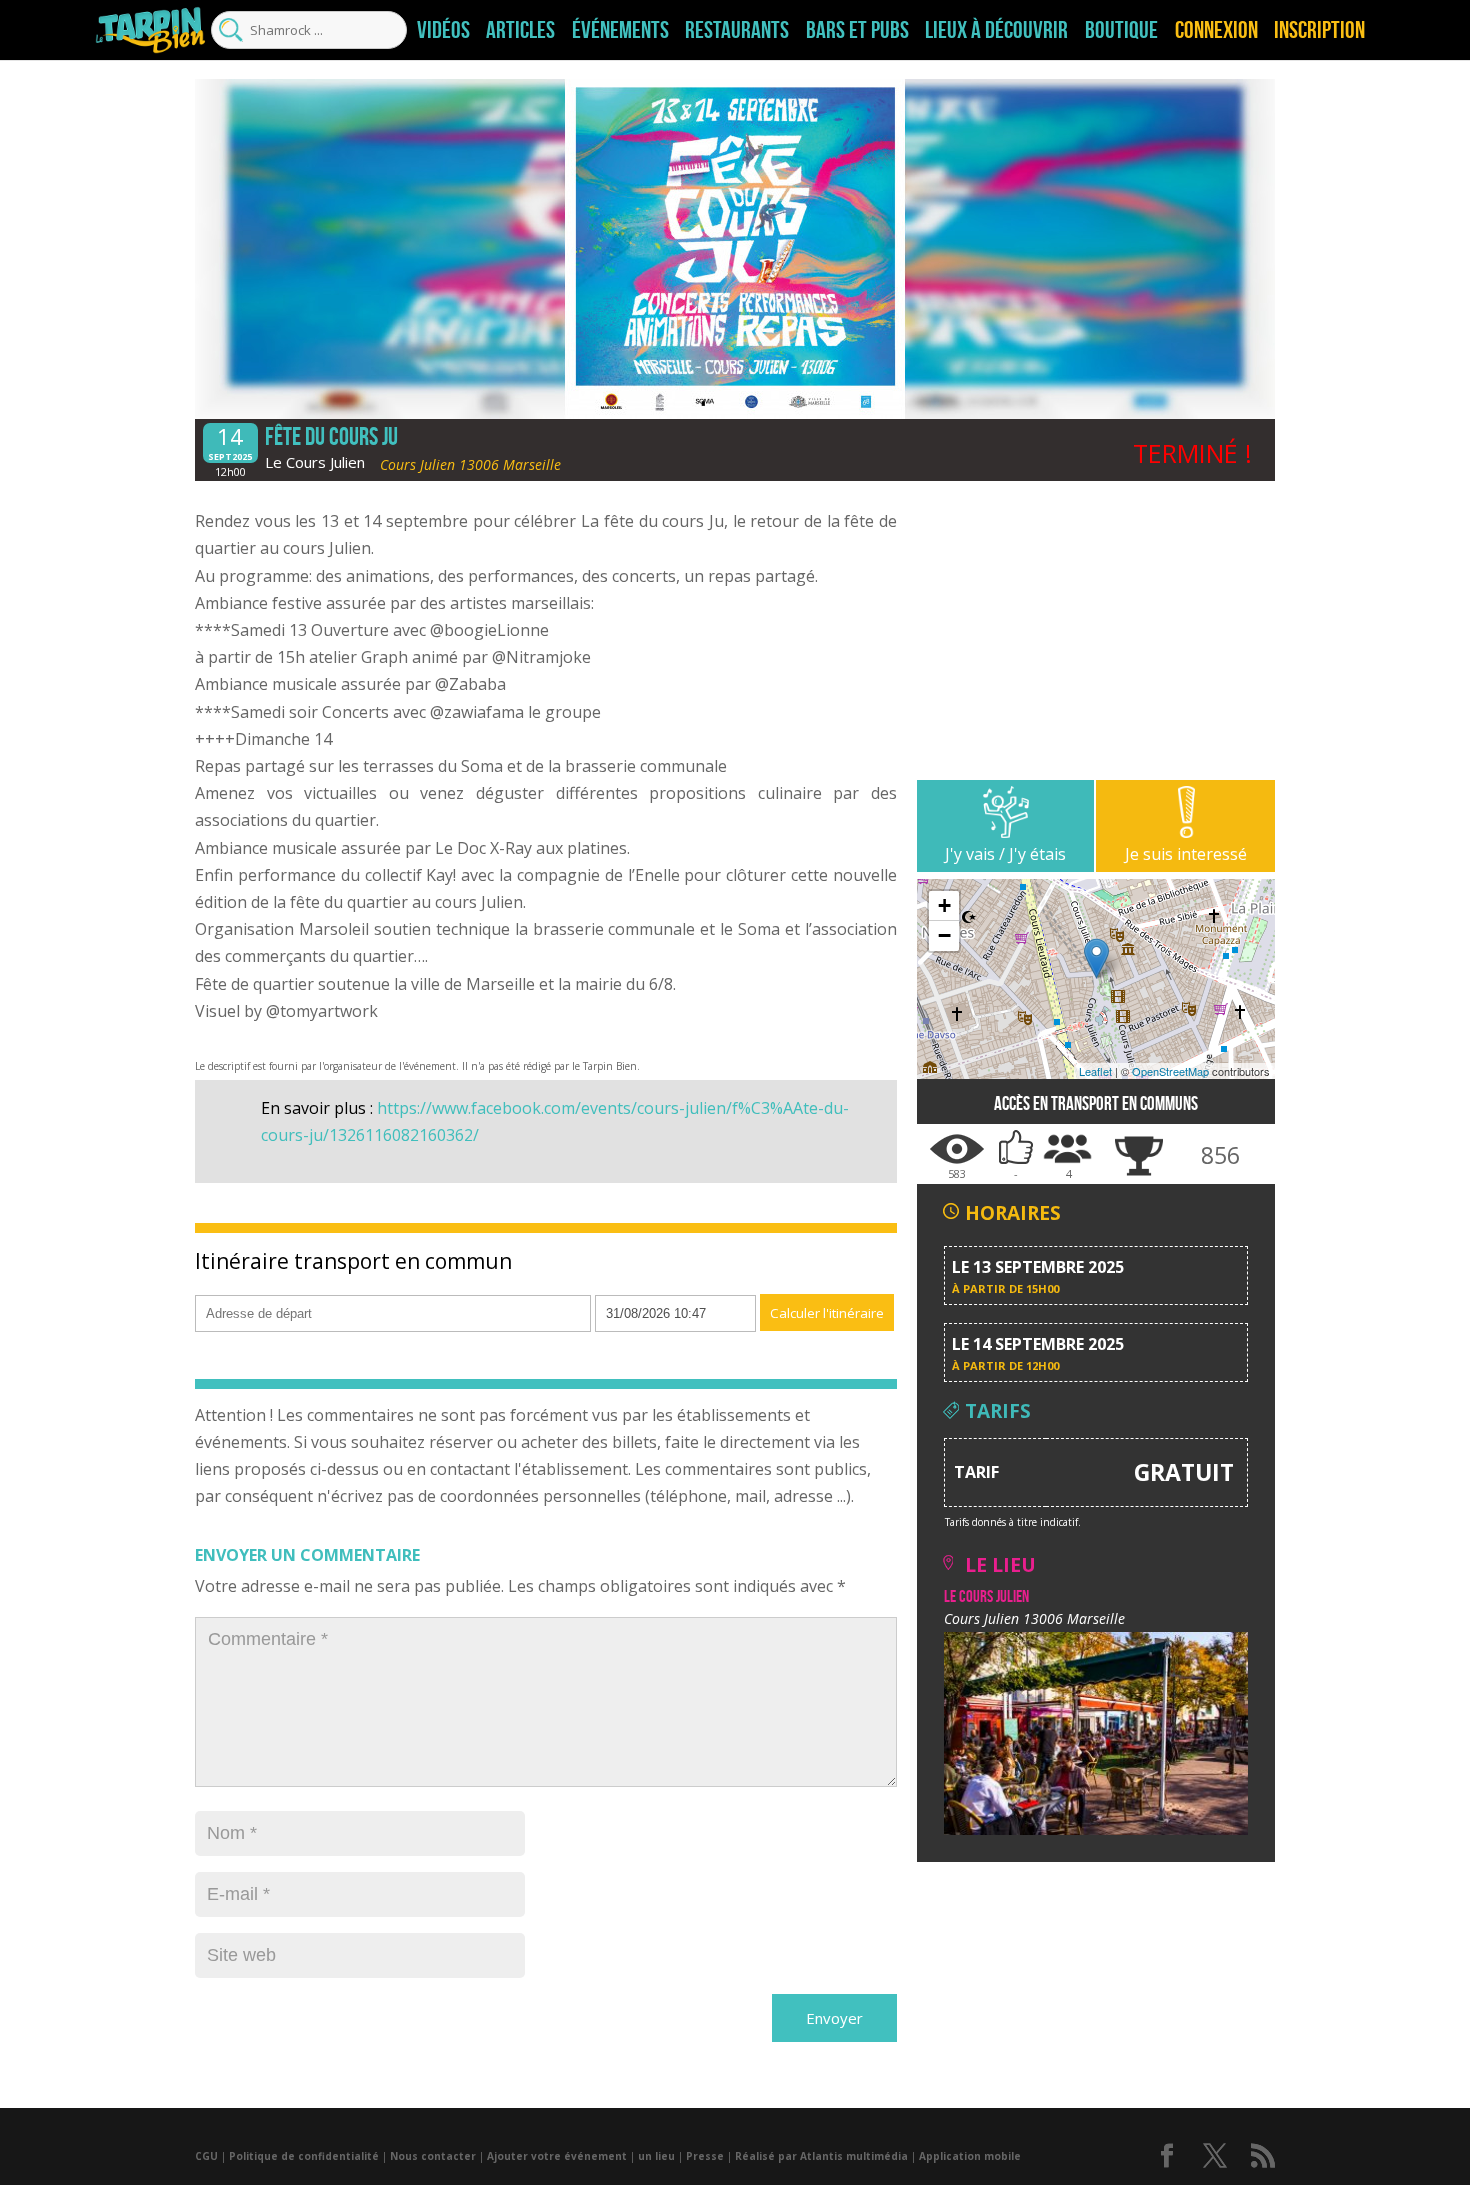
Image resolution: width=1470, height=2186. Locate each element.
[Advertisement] (1096, 640)
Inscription (1319, 30)
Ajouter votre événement (557, 2156)
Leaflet (1095, 1071)
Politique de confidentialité (304, 2156)
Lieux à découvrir (996, 30)
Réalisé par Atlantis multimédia (821, 2156)
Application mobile (970, 2156)
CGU (206, 2156)
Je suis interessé (1186, 854)
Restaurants (737, 30)
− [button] (944, 935)
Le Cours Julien (315, 462)
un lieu (656, 2156)
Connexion (1216, 30)
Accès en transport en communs (1096, 1103)
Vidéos (443, 30)
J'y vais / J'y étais (1005, 854)
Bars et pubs (857, 30)
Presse (705, 2156)
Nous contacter (433, 2156)
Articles (520, 30)
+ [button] (944, 905)
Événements (620, 30)
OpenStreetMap (1170, 1071)
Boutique (1121, 30)
